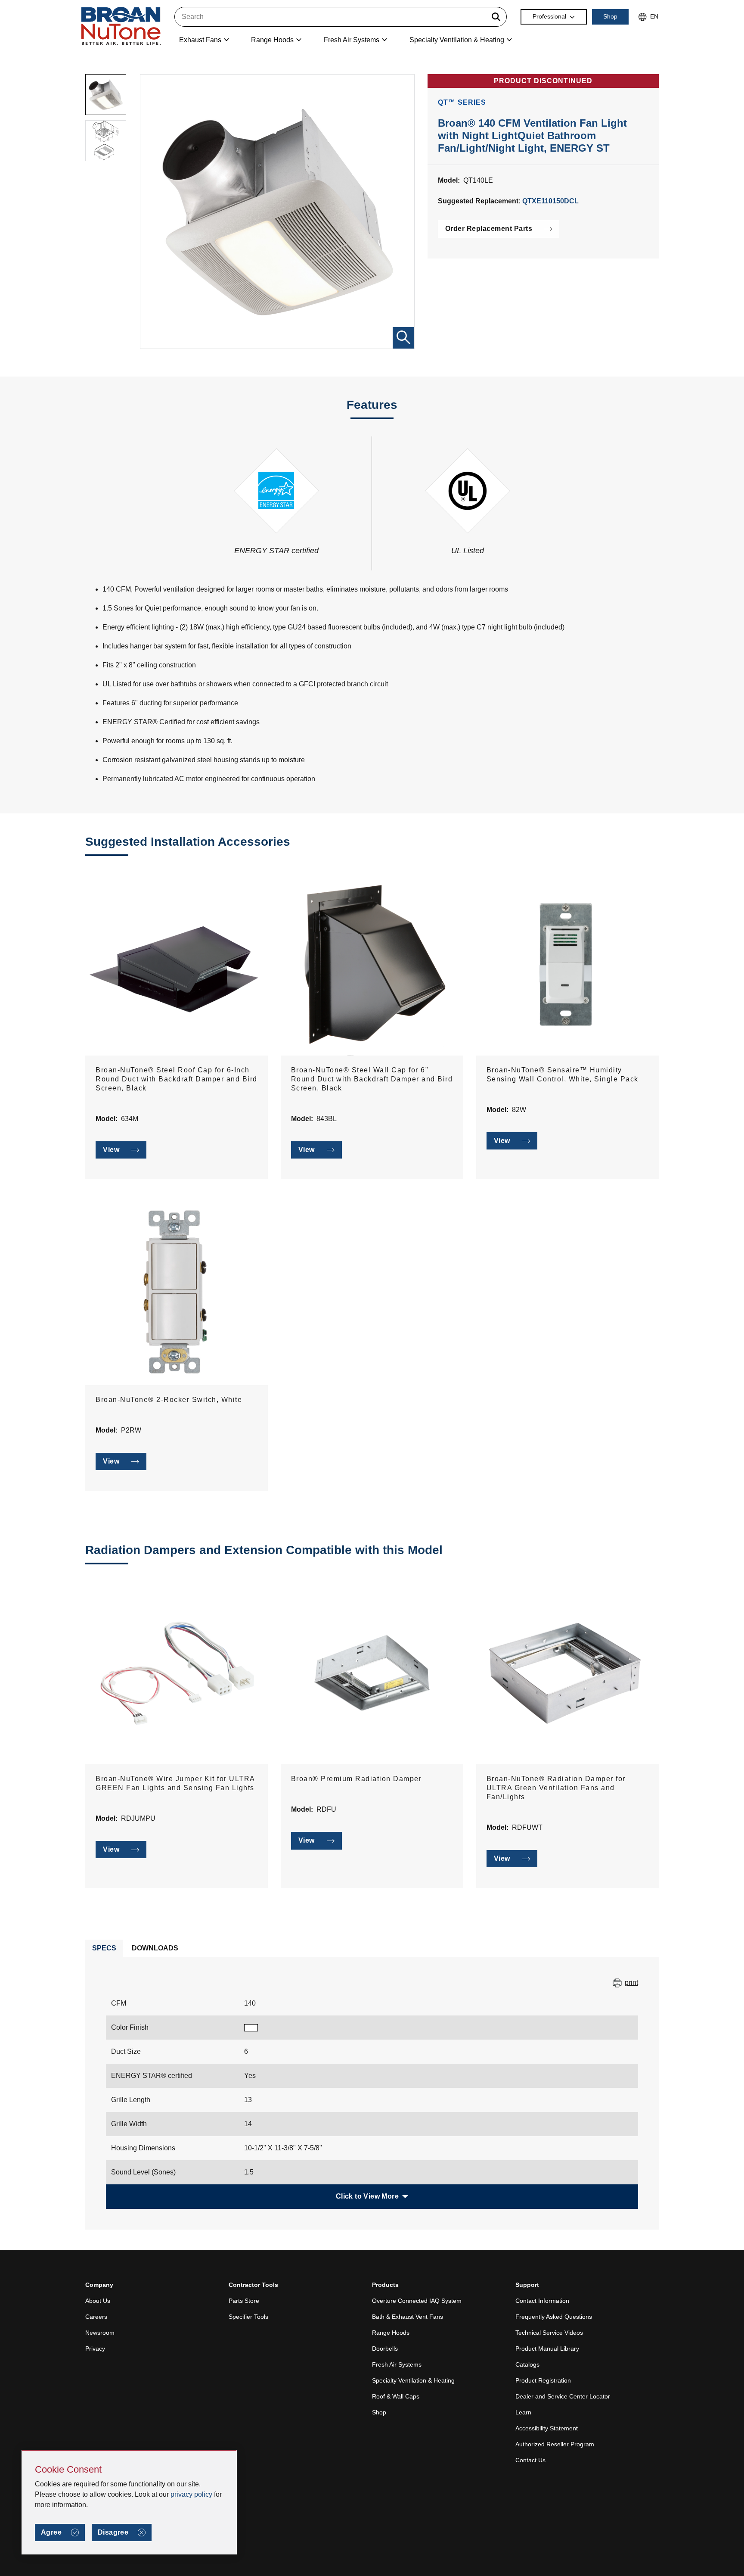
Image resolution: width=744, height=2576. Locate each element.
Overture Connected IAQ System (417, 2301)
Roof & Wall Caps (396, 2396)
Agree (51, 2532)
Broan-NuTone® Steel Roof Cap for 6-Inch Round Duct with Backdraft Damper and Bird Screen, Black (177, 1079)
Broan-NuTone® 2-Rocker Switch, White (169, 1400)
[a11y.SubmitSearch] (496, 17)
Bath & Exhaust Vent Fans (408, 2317)
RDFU (326, 1809)
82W (519, 1110)
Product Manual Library (547, 2349)
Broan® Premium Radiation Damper (356, 1779)
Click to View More (367, 2196)
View (111, 1150)
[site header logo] (121, 26)
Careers (96, 2317)
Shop (610, 16)
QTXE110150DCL (550, 201)
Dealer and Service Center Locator (563, 2396)
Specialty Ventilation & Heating (413, 2380)
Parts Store (244, 2301)
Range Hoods (391, 2333)
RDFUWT (527, 1827)
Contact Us (530, 2460)
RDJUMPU (138, 1818)
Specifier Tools (248, 2317)
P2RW (131, 1430)
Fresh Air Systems (397, 2364)
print (631, 1983)
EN (654, 16)
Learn (523, 2412)
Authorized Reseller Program (555, 2444)
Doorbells (385, 2349)
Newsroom (100, 2333)
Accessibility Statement (547, 2428)
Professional (549, 16)
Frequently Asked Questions (554, 2317)
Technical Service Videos (549, 2333)
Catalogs (527, 2364)
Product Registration (543, 2380)
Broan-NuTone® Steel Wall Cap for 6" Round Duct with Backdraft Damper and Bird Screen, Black (372, 1079)
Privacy (95, 2349)
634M (130, 1119)
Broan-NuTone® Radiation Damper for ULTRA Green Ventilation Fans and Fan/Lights (556, 1788)
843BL (327, 1119)
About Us (98, 2301)
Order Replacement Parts (489, 229)
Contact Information (542, 2301)
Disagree (113, 2532)
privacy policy (191, 2494)
